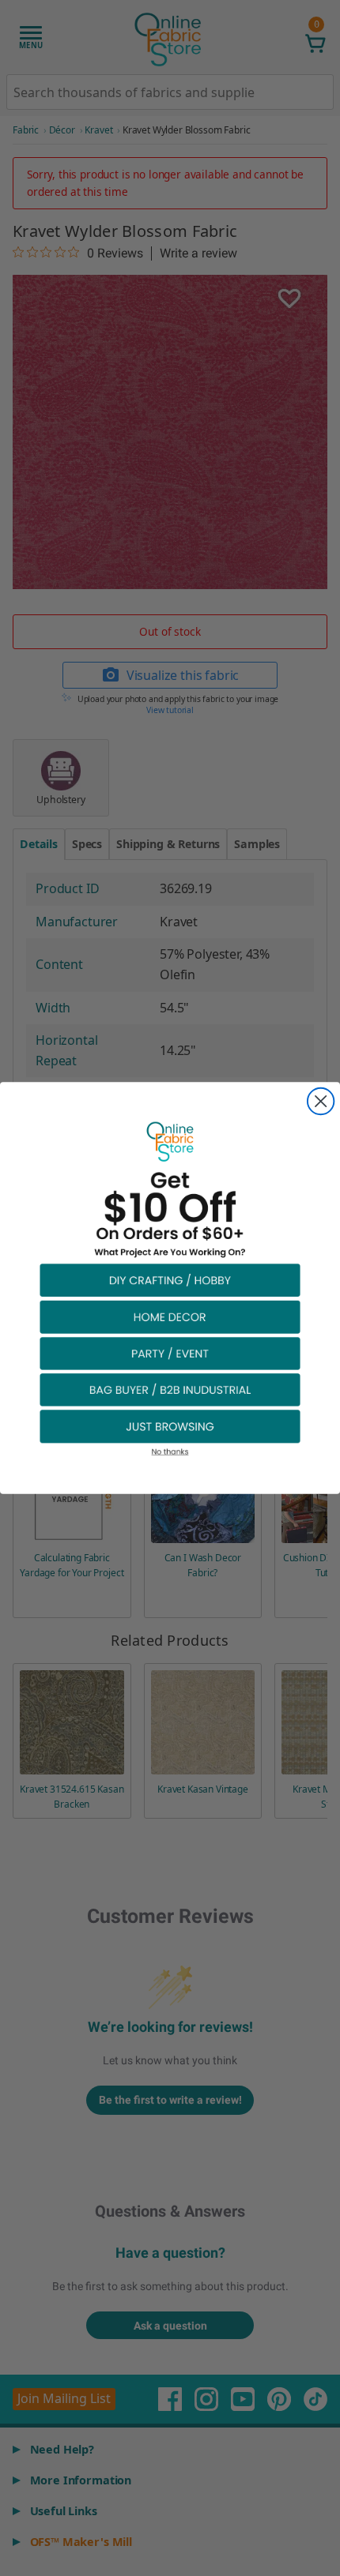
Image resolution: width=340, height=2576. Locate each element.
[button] (170, 1280)
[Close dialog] (321, 1101)
